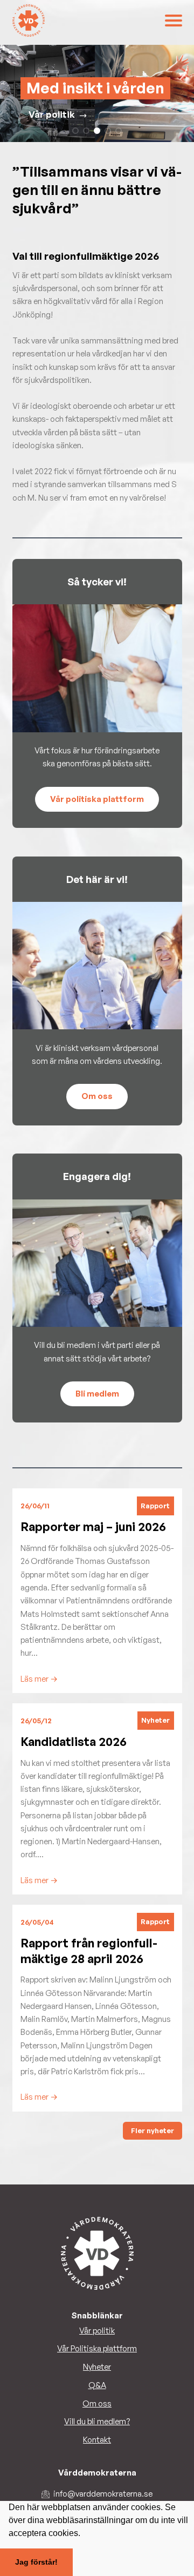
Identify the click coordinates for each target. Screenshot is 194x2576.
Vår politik (52, 114)
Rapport (155, 1506)
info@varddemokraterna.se (103, 2494)
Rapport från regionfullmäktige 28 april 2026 (89, 1951)
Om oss (97, 2403)
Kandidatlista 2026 (74, 1741)
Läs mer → (39, 1679)
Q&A (97, 2385)
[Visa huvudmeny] (174, 21)
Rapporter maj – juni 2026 (93, 1526)
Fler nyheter (153, 2130)
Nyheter (155, 1720)
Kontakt (97, 2440)
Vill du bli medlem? (97, 2421)
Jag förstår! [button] (36, 2562)
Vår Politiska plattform (97, 2348)
